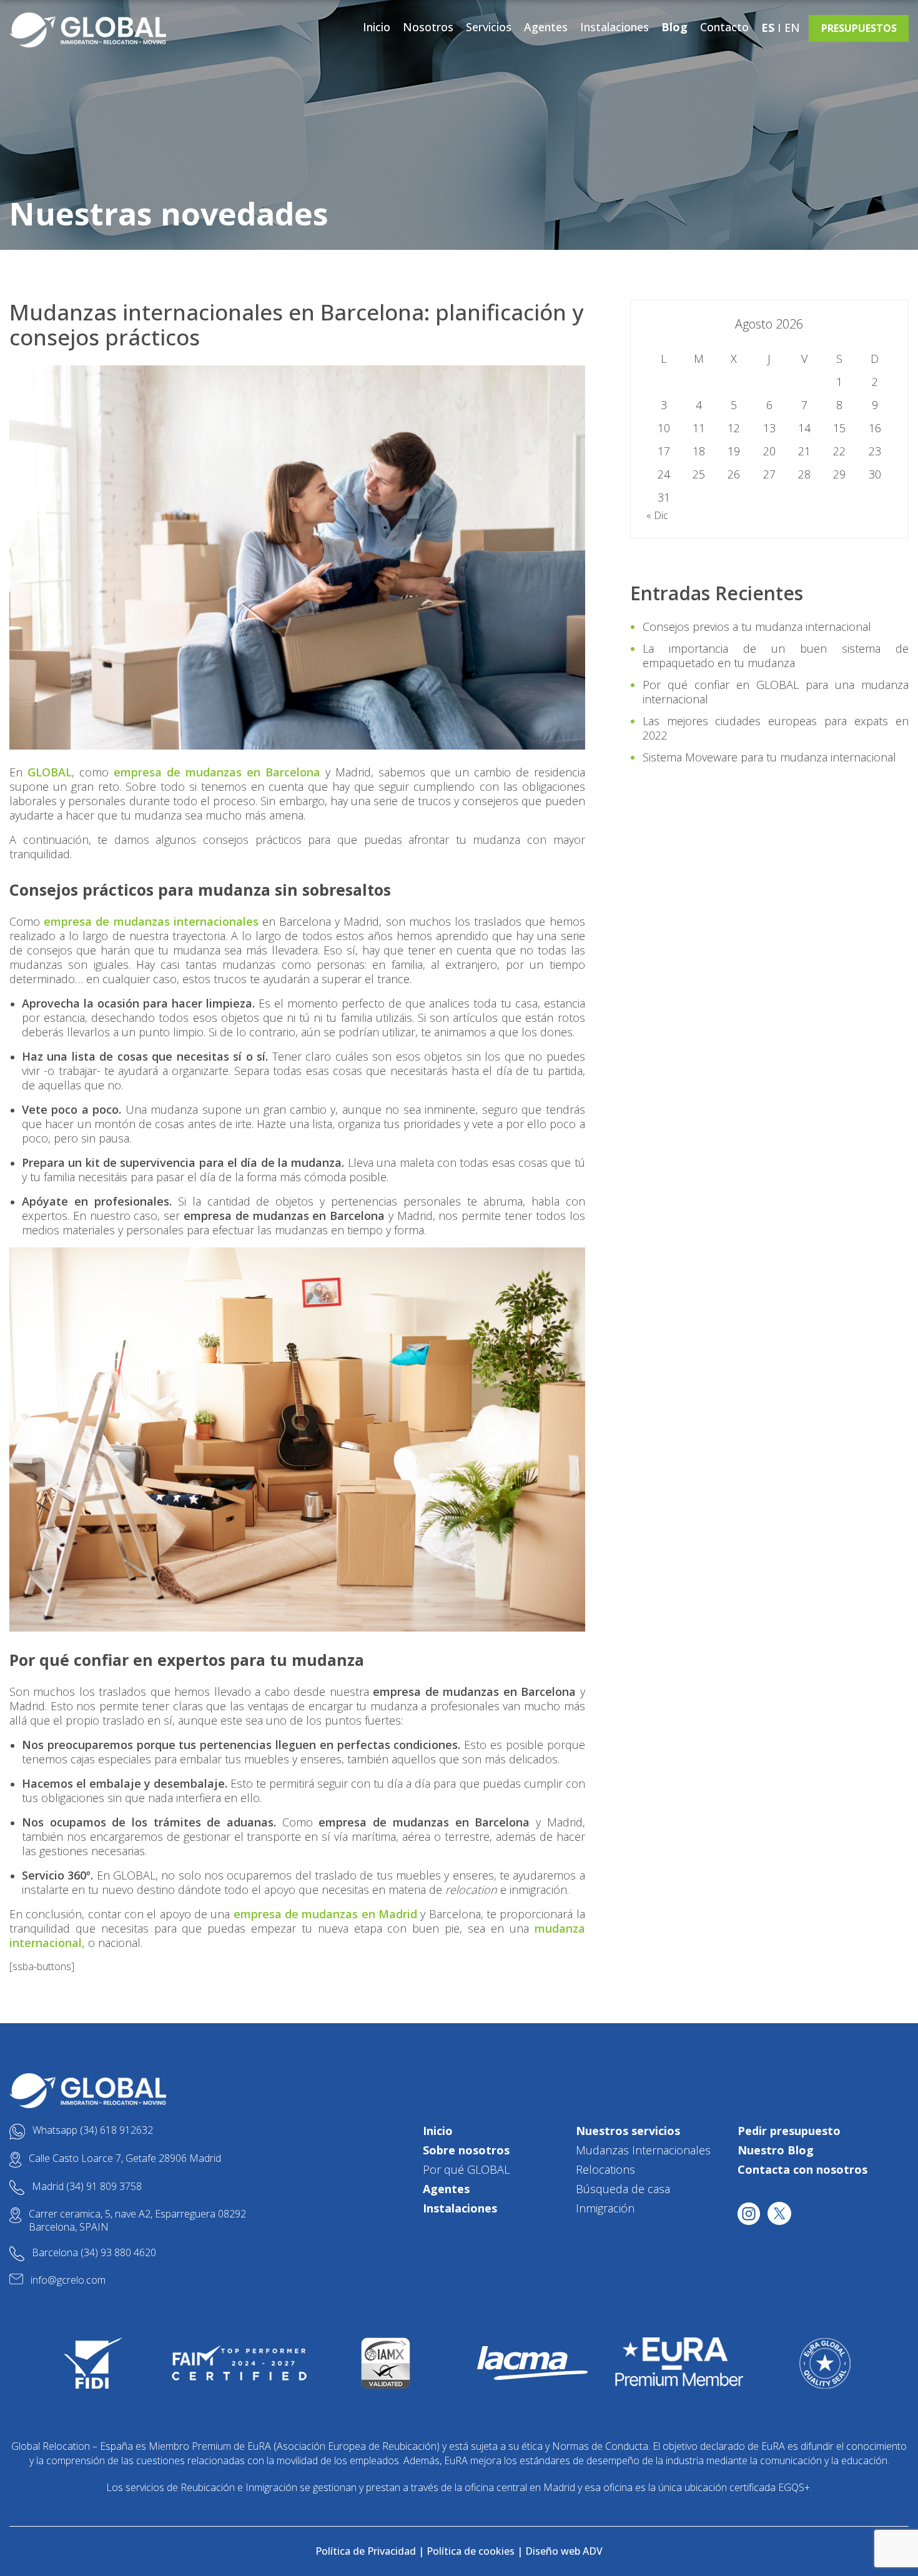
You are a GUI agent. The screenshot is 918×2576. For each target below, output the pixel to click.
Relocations (605, 2169)
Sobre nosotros (466, 2150)
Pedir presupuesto (789, 2131)
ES (768, 27)
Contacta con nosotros (802, 2169)
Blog (674, 27)
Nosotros (428, 27)
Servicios (489, 27)
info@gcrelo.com (68, 2280)
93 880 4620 (128, 2252)
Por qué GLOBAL (466, 2169)
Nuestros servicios (628, 2131)
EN (792, 27)
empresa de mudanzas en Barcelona (217, 772)
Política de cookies (471, 2551)
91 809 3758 (114, 2186)
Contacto (724, 27)
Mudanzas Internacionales (643, 2150)
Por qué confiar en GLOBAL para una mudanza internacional (776, 692)
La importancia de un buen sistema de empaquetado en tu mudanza (776, 656)
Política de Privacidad (366, 2551)
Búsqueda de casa (623, 2189)
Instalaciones (614, 27)
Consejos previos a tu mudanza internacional (757, 627)
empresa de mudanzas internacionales (151, 921)
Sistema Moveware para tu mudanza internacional (769, 757)
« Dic (657, 515)
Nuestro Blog (776, 2150)
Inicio (377, 27)
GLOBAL (50, 772)
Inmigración (605, 2208)
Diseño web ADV (564, 2551)
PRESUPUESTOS (859, 28)
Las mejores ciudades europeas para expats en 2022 (776, 728)
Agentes (546, 27)
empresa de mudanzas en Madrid (325, 1914)
